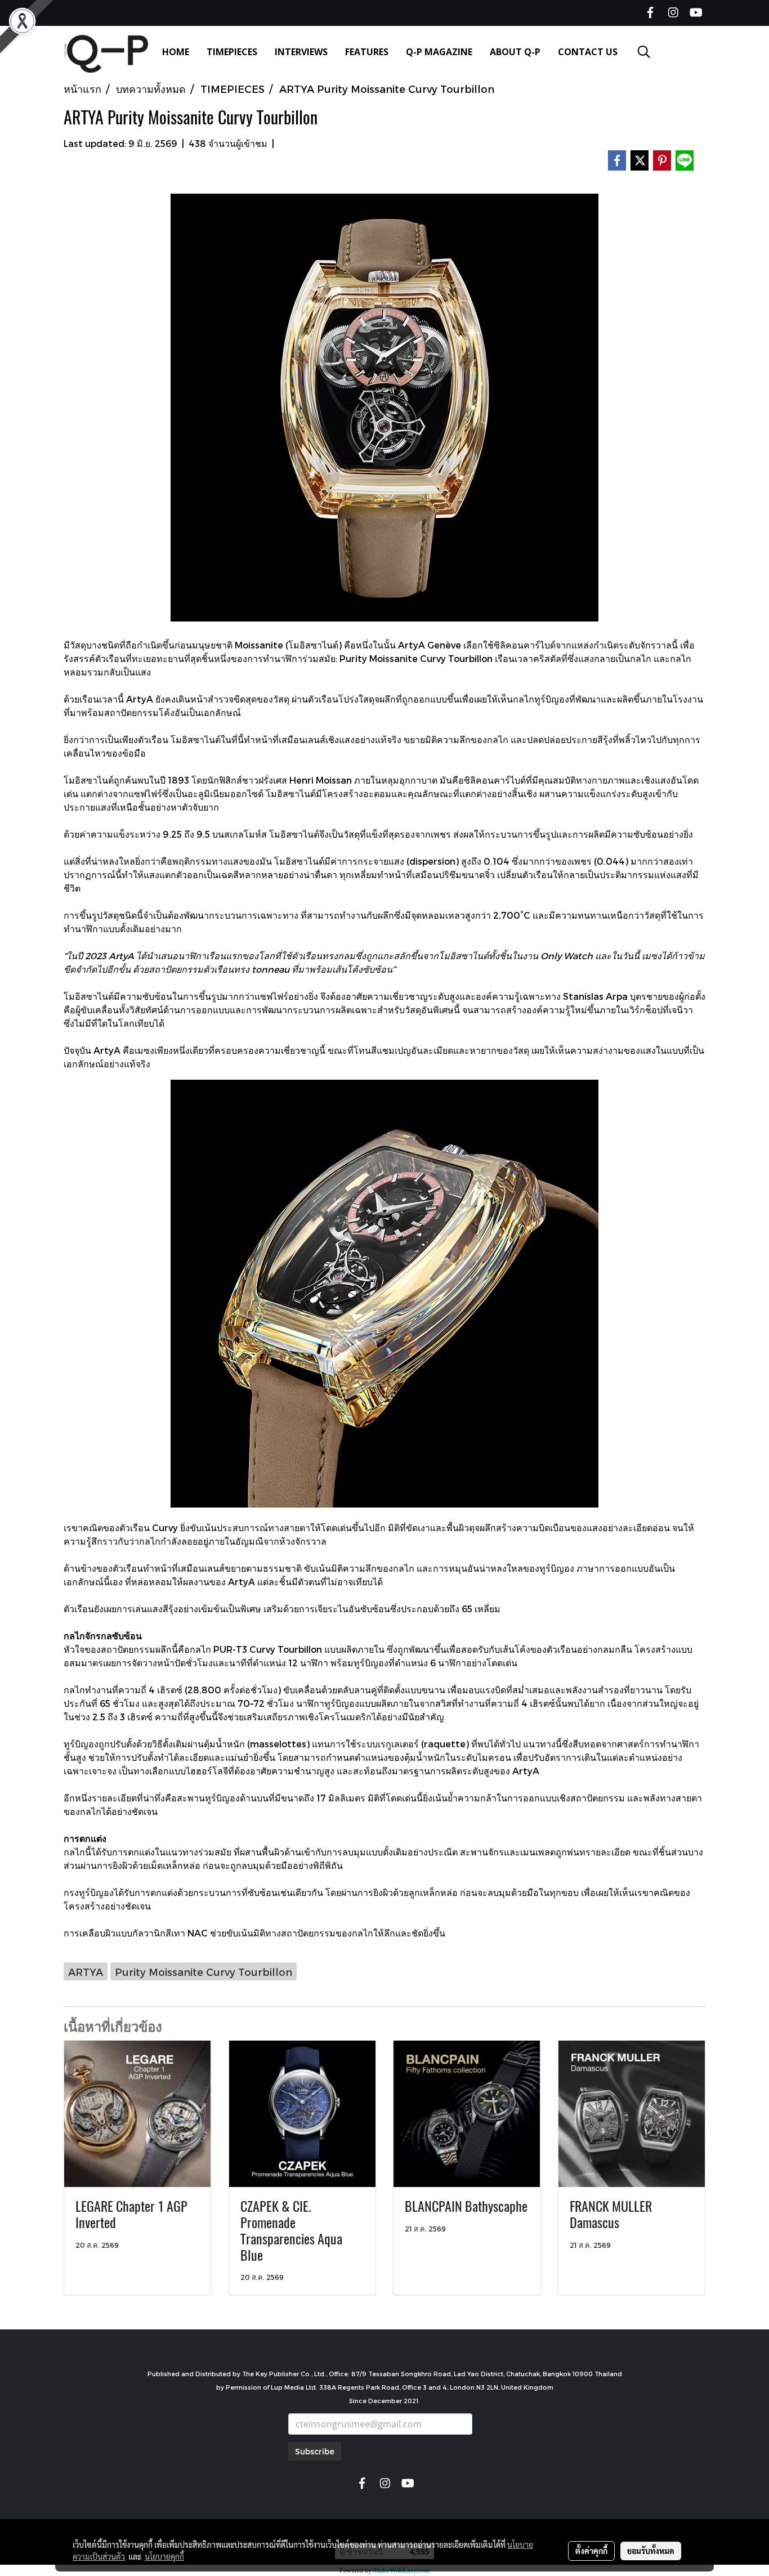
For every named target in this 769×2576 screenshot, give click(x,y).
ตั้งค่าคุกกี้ (591, 2551)
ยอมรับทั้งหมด (651, 2551)
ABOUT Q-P (515, 52)
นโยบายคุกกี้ (164, 2556)
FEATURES (367, 52)
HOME (176, 52)
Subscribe (315, 2451)
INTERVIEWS (301, 52)
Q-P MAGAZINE (439, 52)
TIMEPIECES (232, 52)
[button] (644, 52)
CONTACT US (588, 52)
